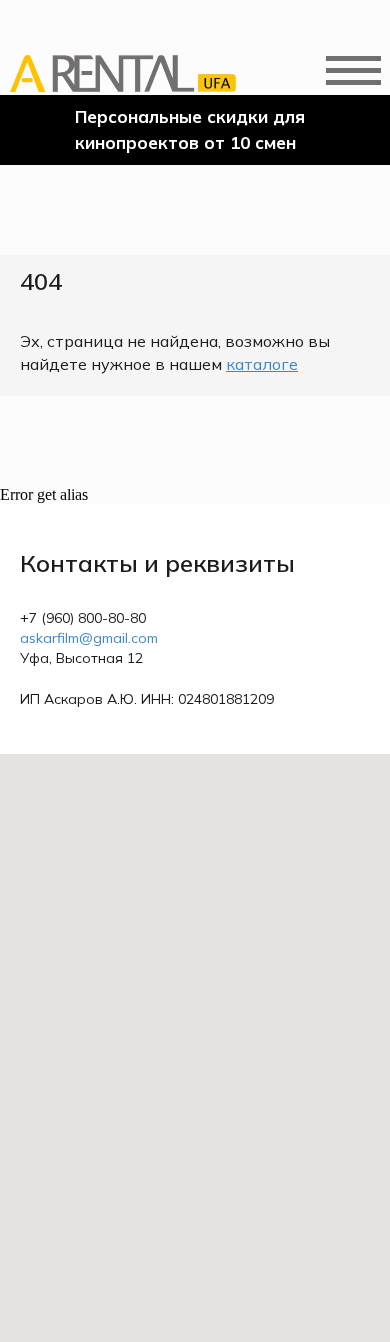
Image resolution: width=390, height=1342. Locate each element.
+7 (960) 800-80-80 (83, 618)
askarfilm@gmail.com (89, 638)
